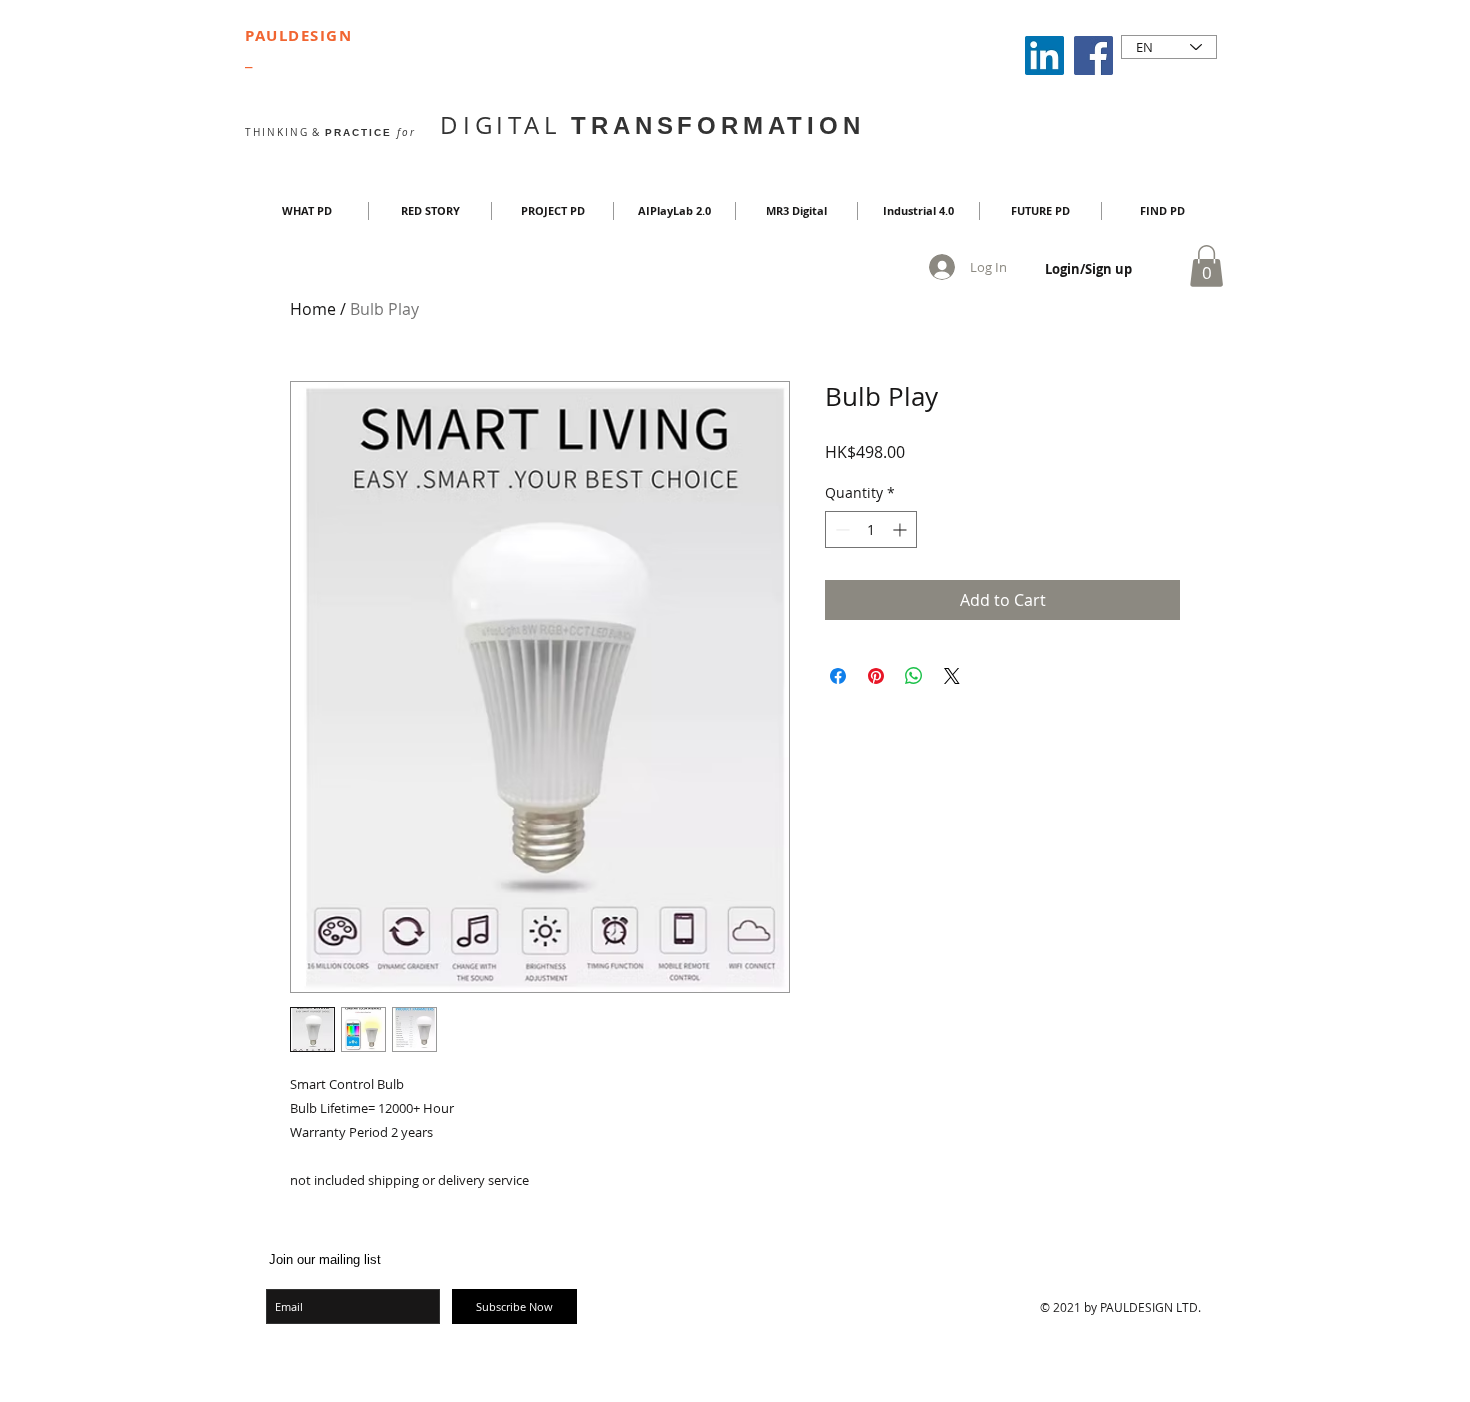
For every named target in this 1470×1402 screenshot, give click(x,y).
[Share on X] (952, 676)
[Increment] (901, 529)
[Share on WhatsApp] (914, 676)
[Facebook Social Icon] (1093, 55)
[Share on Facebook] (838, 676)
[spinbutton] (871, 529)
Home (313, 309)
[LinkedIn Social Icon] (1044, 55)
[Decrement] (840, 529)
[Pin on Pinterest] (876, 676)
